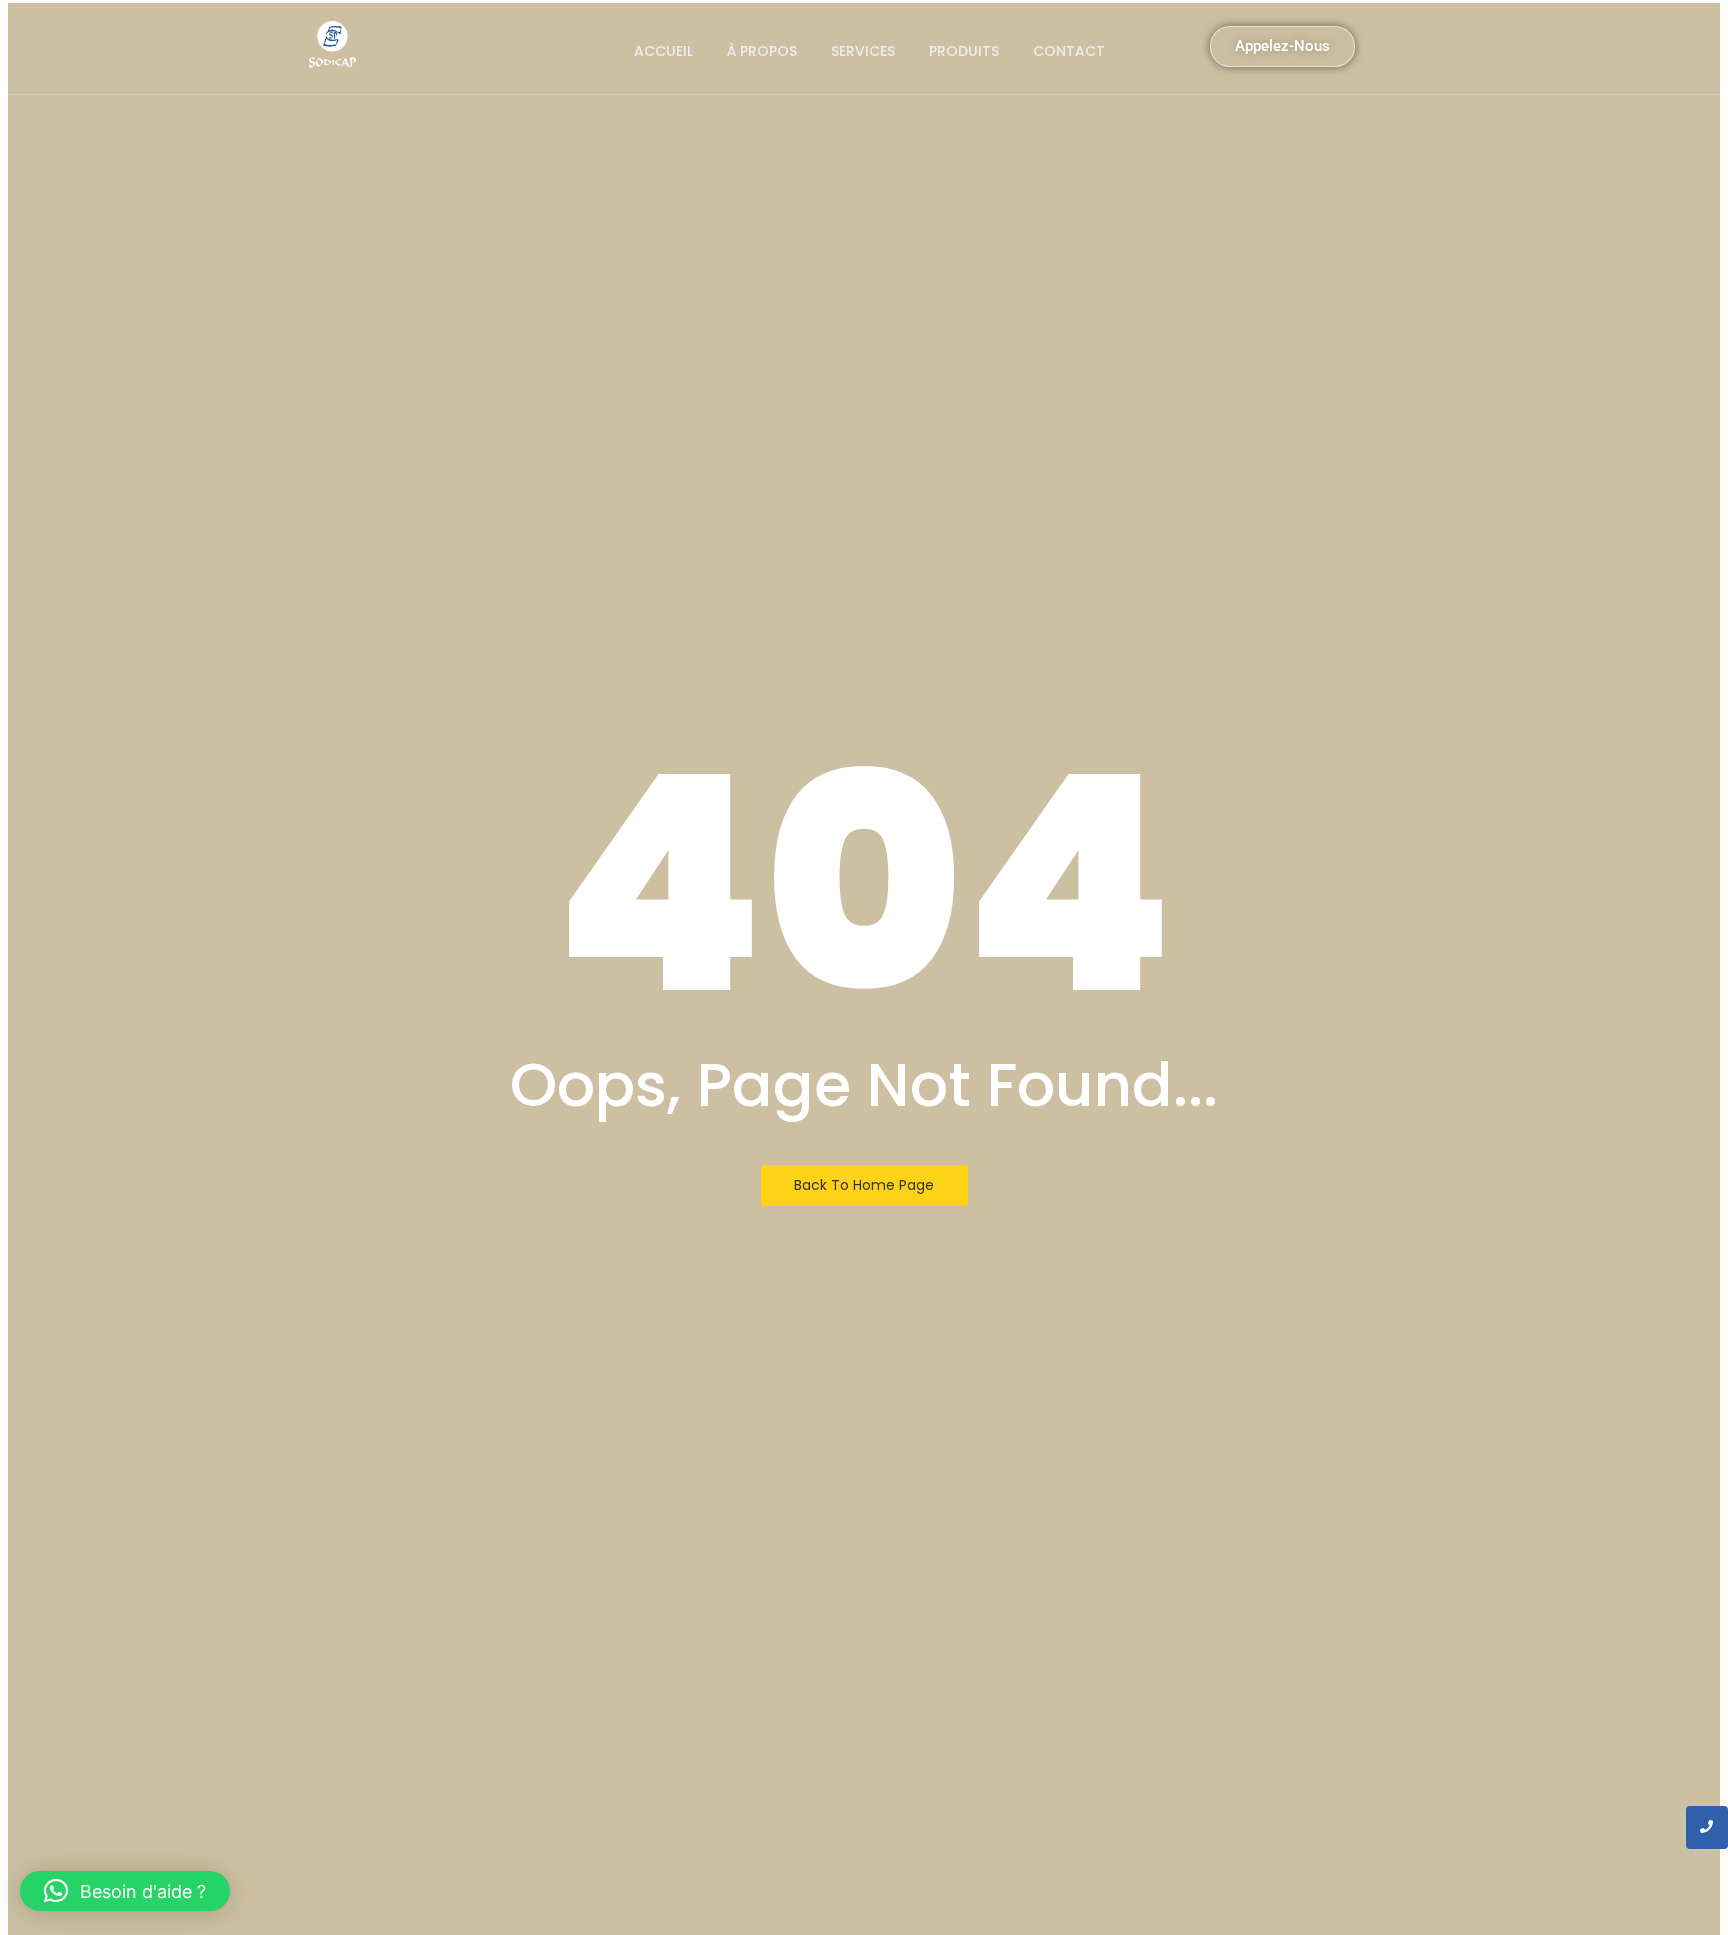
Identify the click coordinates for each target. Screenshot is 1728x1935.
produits (964, 51)
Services (863, 51)
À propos (762, 51)
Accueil (663, 51)
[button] (125, 1891)
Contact (1069, 51)
